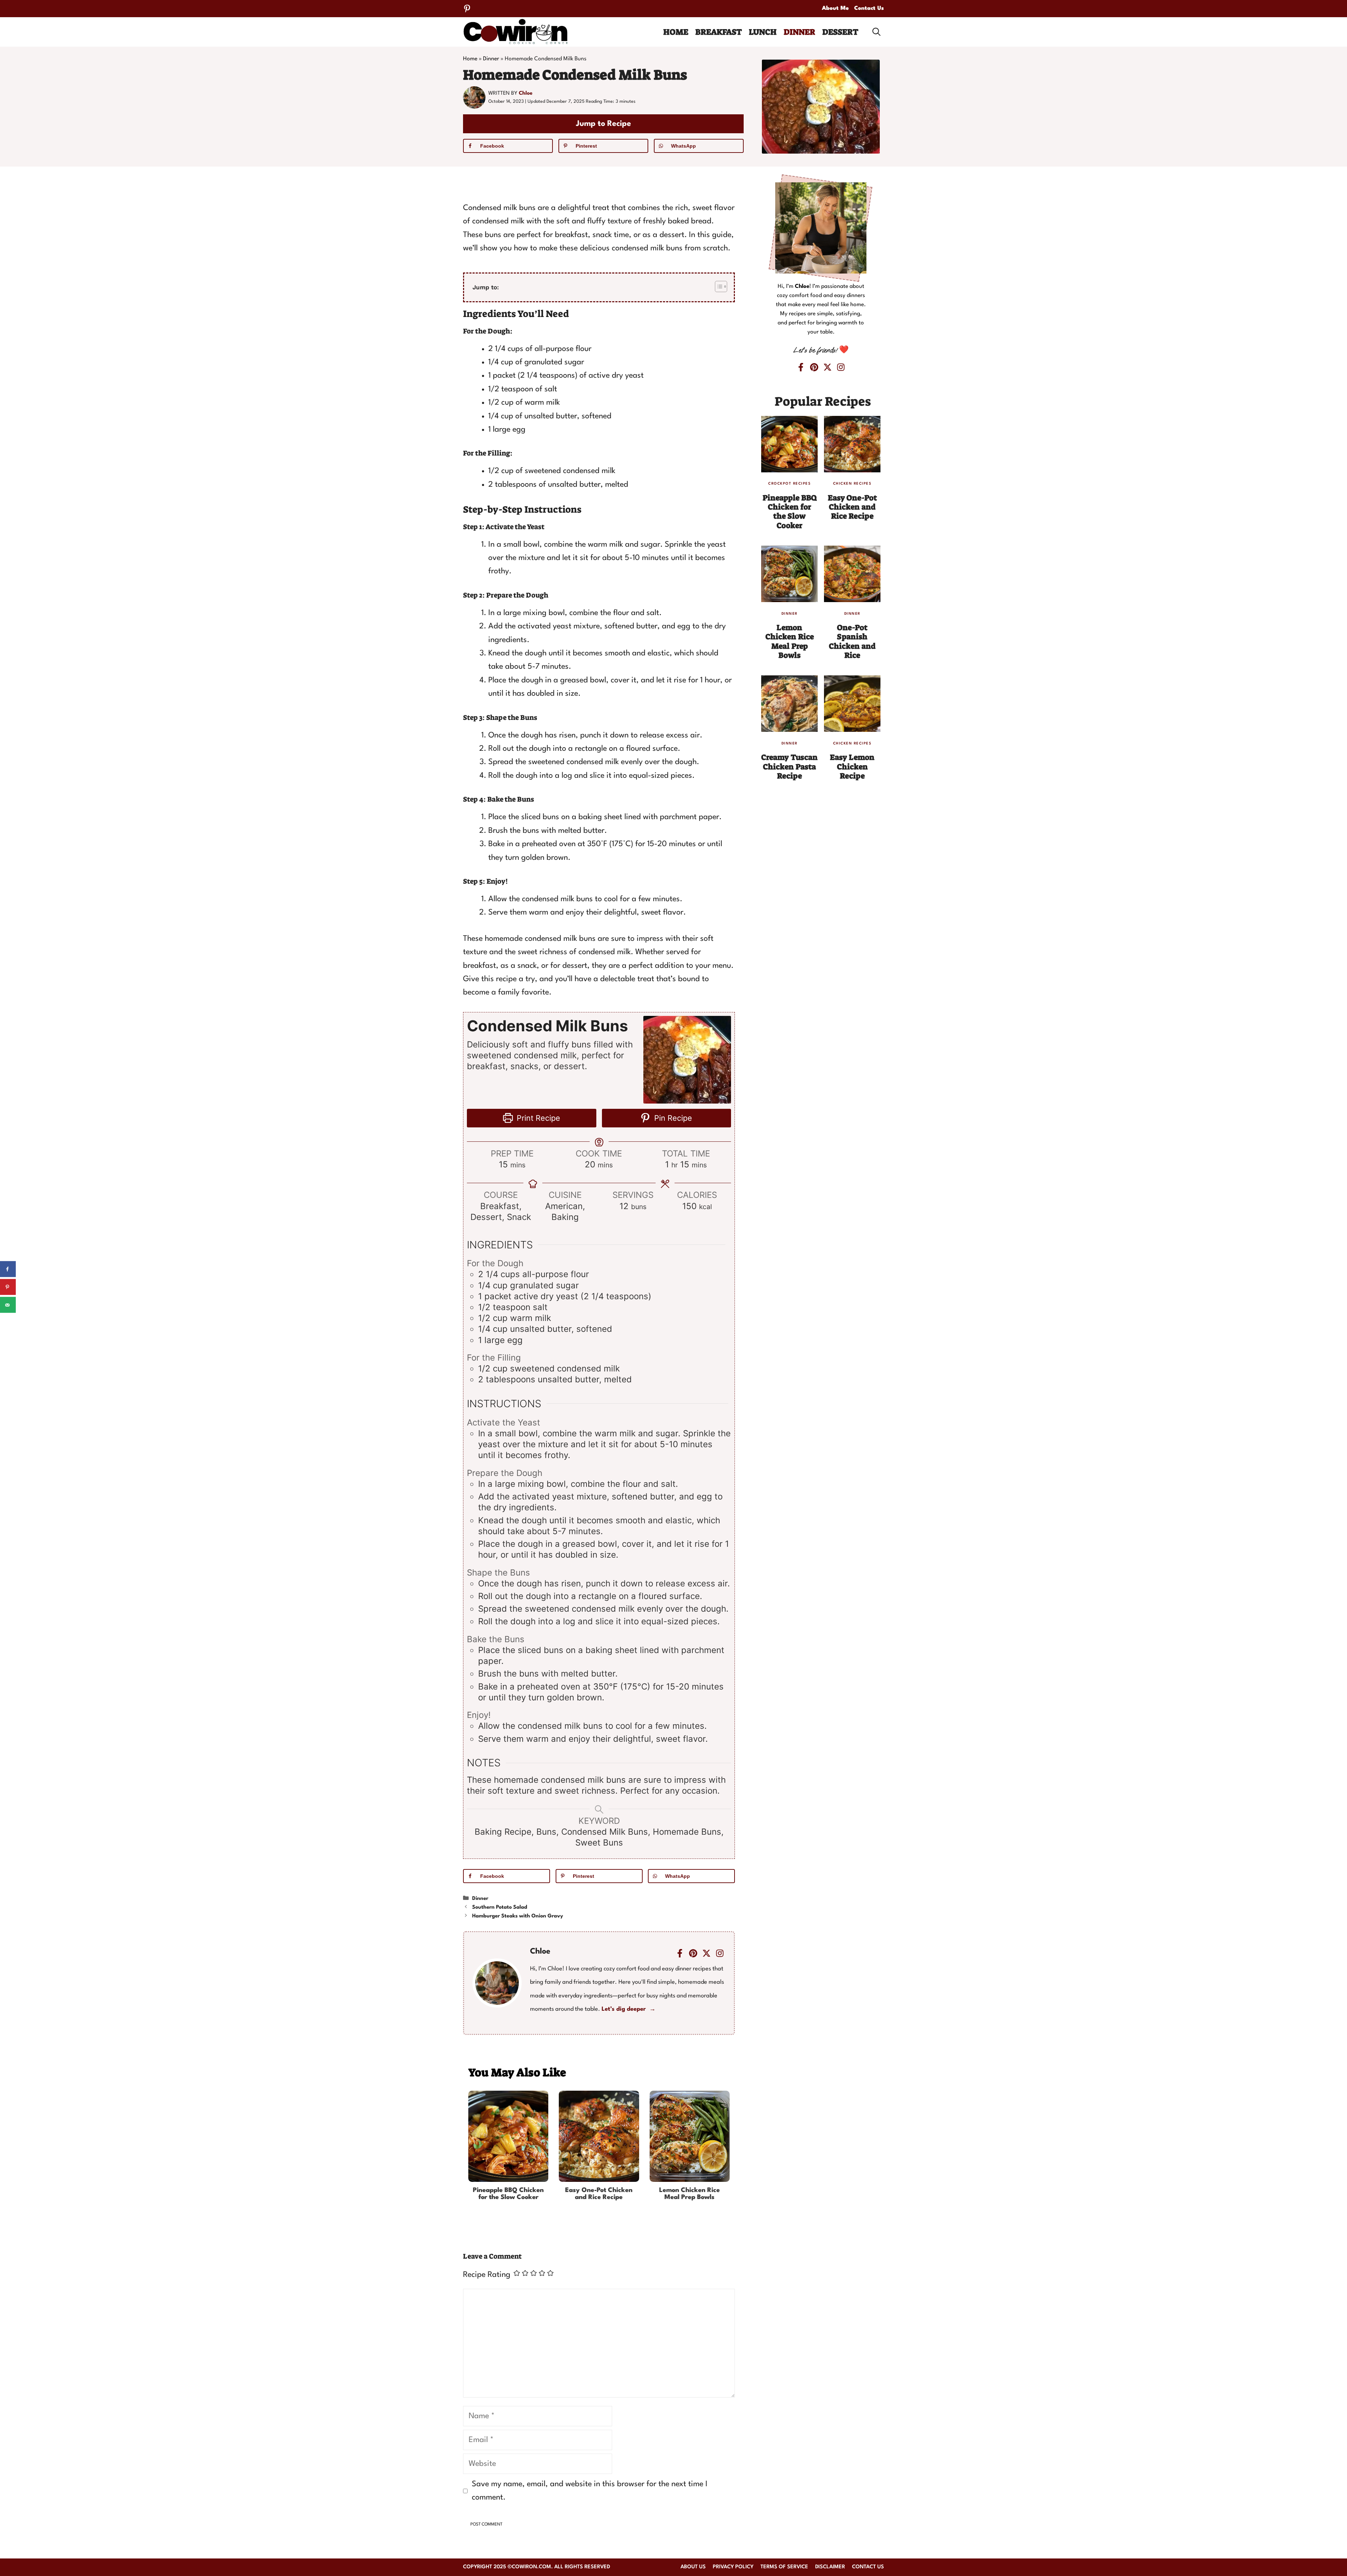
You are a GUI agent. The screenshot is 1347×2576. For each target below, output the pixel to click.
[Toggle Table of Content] (718, 286)
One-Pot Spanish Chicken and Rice (852, 641)
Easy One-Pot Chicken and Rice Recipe (599, 2194)
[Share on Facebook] (8, 1269)
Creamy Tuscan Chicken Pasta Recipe (789, 767)
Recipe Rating (487, 2275)
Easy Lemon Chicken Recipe (852, 767)
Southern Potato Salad (500, 1907)
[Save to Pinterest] (8, 1287)
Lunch (763, 32)
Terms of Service (784, 2567)
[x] (706, 1953)
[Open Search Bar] (876, 32)
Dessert (840, 32)
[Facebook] (680, 1953)
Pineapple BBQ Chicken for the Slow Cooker (508, 2194)
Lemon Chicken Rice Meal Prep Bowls (689, 2194)
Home (676, 32)
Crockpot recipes (789, 484)
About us (693, 2567)
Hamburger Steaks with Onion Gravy (518, 1916)
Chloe (526, 93)
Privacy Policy (733, 2567)
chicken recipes (852, 484)
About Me (835, 8)
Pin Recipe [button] (672, 1118)
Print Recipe (537, 1118)
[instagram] (720, 1953)
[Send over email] (8, 1305)
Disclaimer (830, 2567)
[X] (827, 367)
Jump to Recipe (604, 124)
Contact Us (869, 8)
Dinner (799, 32)
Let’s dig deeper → (629, 2009)
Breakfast (719, 32)
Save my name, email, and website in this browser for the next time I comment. (590, 2491)
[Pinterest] (467, 9)
